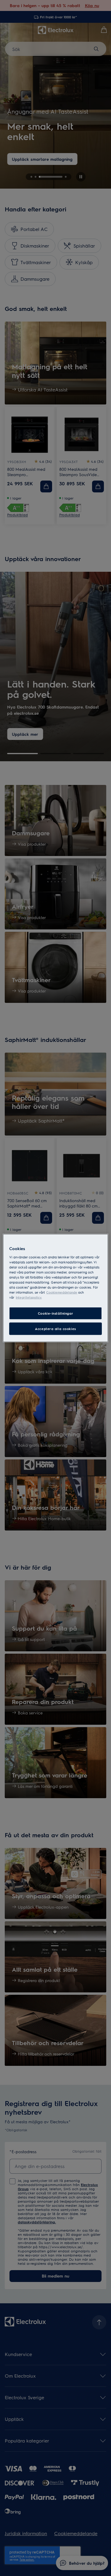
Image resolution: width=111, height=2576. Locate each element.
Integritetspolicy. (29, 1297)
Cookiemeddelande (62, 1292)
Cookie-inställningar (55, 1313)
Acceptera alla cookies (55, 1329)
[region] (55, 1288)
